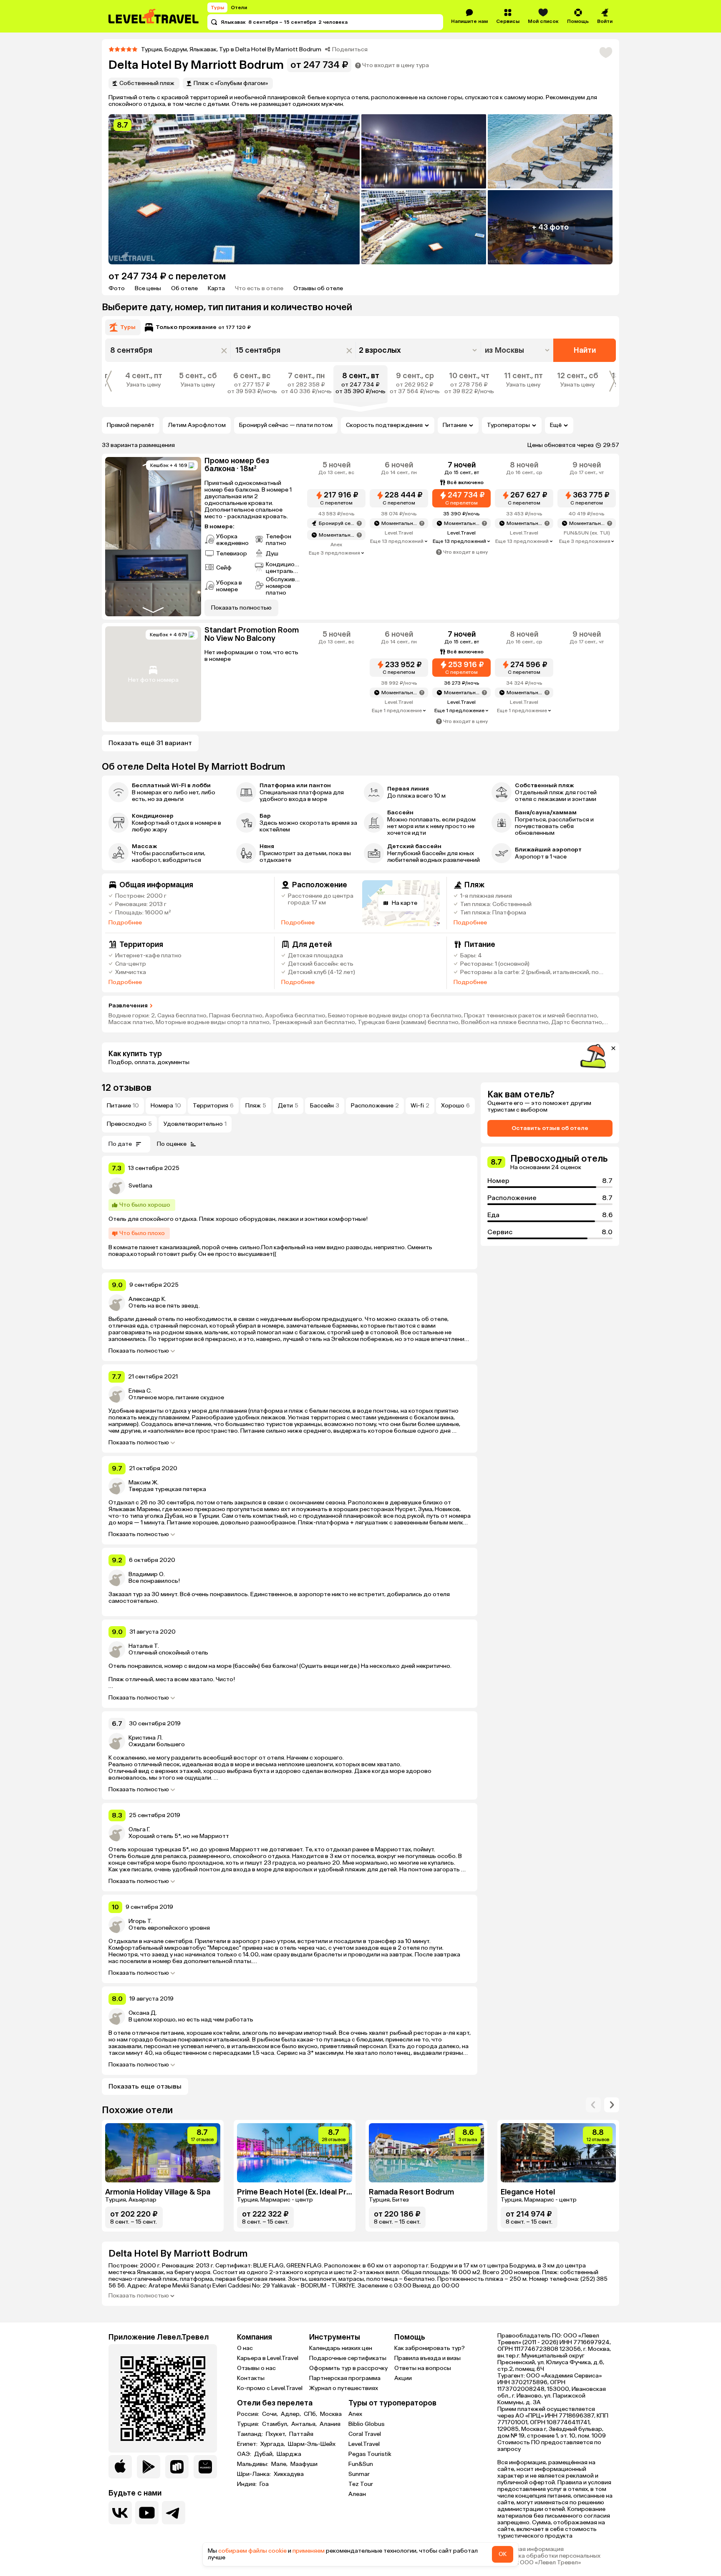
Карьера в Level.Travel (268, 2358)
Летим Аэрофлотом (197, 425)
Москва (331, 2414)
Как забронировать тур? (430, 2348)
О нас (245, 2348)
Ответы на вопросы (423, 2368)
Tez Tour (361, 2484)
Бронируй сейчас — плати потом (286, 425)
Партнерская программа (345, 2378)
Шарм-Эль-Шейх (312, 2444)
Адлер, (291, 2414)
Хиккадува (289, 2474)
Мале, (280, 2464)
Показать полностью (139, 1351)
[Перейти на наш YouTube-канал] (147, 2513)
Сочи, (271, 2414)
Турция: (249, 2424)
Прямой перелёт (131, 425)
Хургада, (273, 2444)
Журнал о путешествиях (344, 2388)
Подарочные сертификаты (348, 2358)
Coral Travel (365, 2434)
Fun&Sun (361, 2464)
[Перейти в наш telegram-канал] (174, 2513)
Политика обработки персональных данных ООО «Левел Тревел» (549, 2559)
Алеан (357, 2494)
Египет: (248, 2444)
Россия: (249, 2414)
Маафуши (304, 2464)
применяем (309, 2551)
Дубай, (265, 2454)
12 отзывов (127, 1088)
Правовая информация (531, 2549)
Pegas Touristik (370, 2454)
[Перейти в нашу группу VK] (120, 2513)
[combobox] (518, 350)
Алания (330, 2424)
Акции (403, 2378)
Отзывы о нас (256, 2368)
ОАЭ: (245, 2454)
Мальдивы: (253, 2464)
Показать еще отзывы (145, 2086)
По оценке (172, 1144)
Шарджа (289, 2454)
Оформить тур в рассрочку (348, 2368)
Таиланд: (251, 2434)
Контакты (251, 2378)
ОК (503, 2554)
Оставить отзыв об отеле (550, 1128)
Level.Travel (364, 2444)
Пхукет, (277, 2434)
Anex (355, 2414)
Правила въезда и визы (427, 2358)
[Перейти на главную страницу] (154, 16)
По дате (120, 1144)
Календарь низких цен (341, 2348)
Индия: (247, 2484)
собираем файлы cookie (252, 2551)
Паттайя (301, 2434)
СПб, (311, 2414)
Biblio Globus (367, 2424)
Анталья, (305, 2424)
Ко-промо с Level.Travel (270, 2388)
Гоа (264, 2484)
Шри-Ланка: (255, 2474)
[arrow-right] (593, 2105)
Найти (585, 350)
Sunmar (359, 2474)
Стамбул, (276, 2424)
